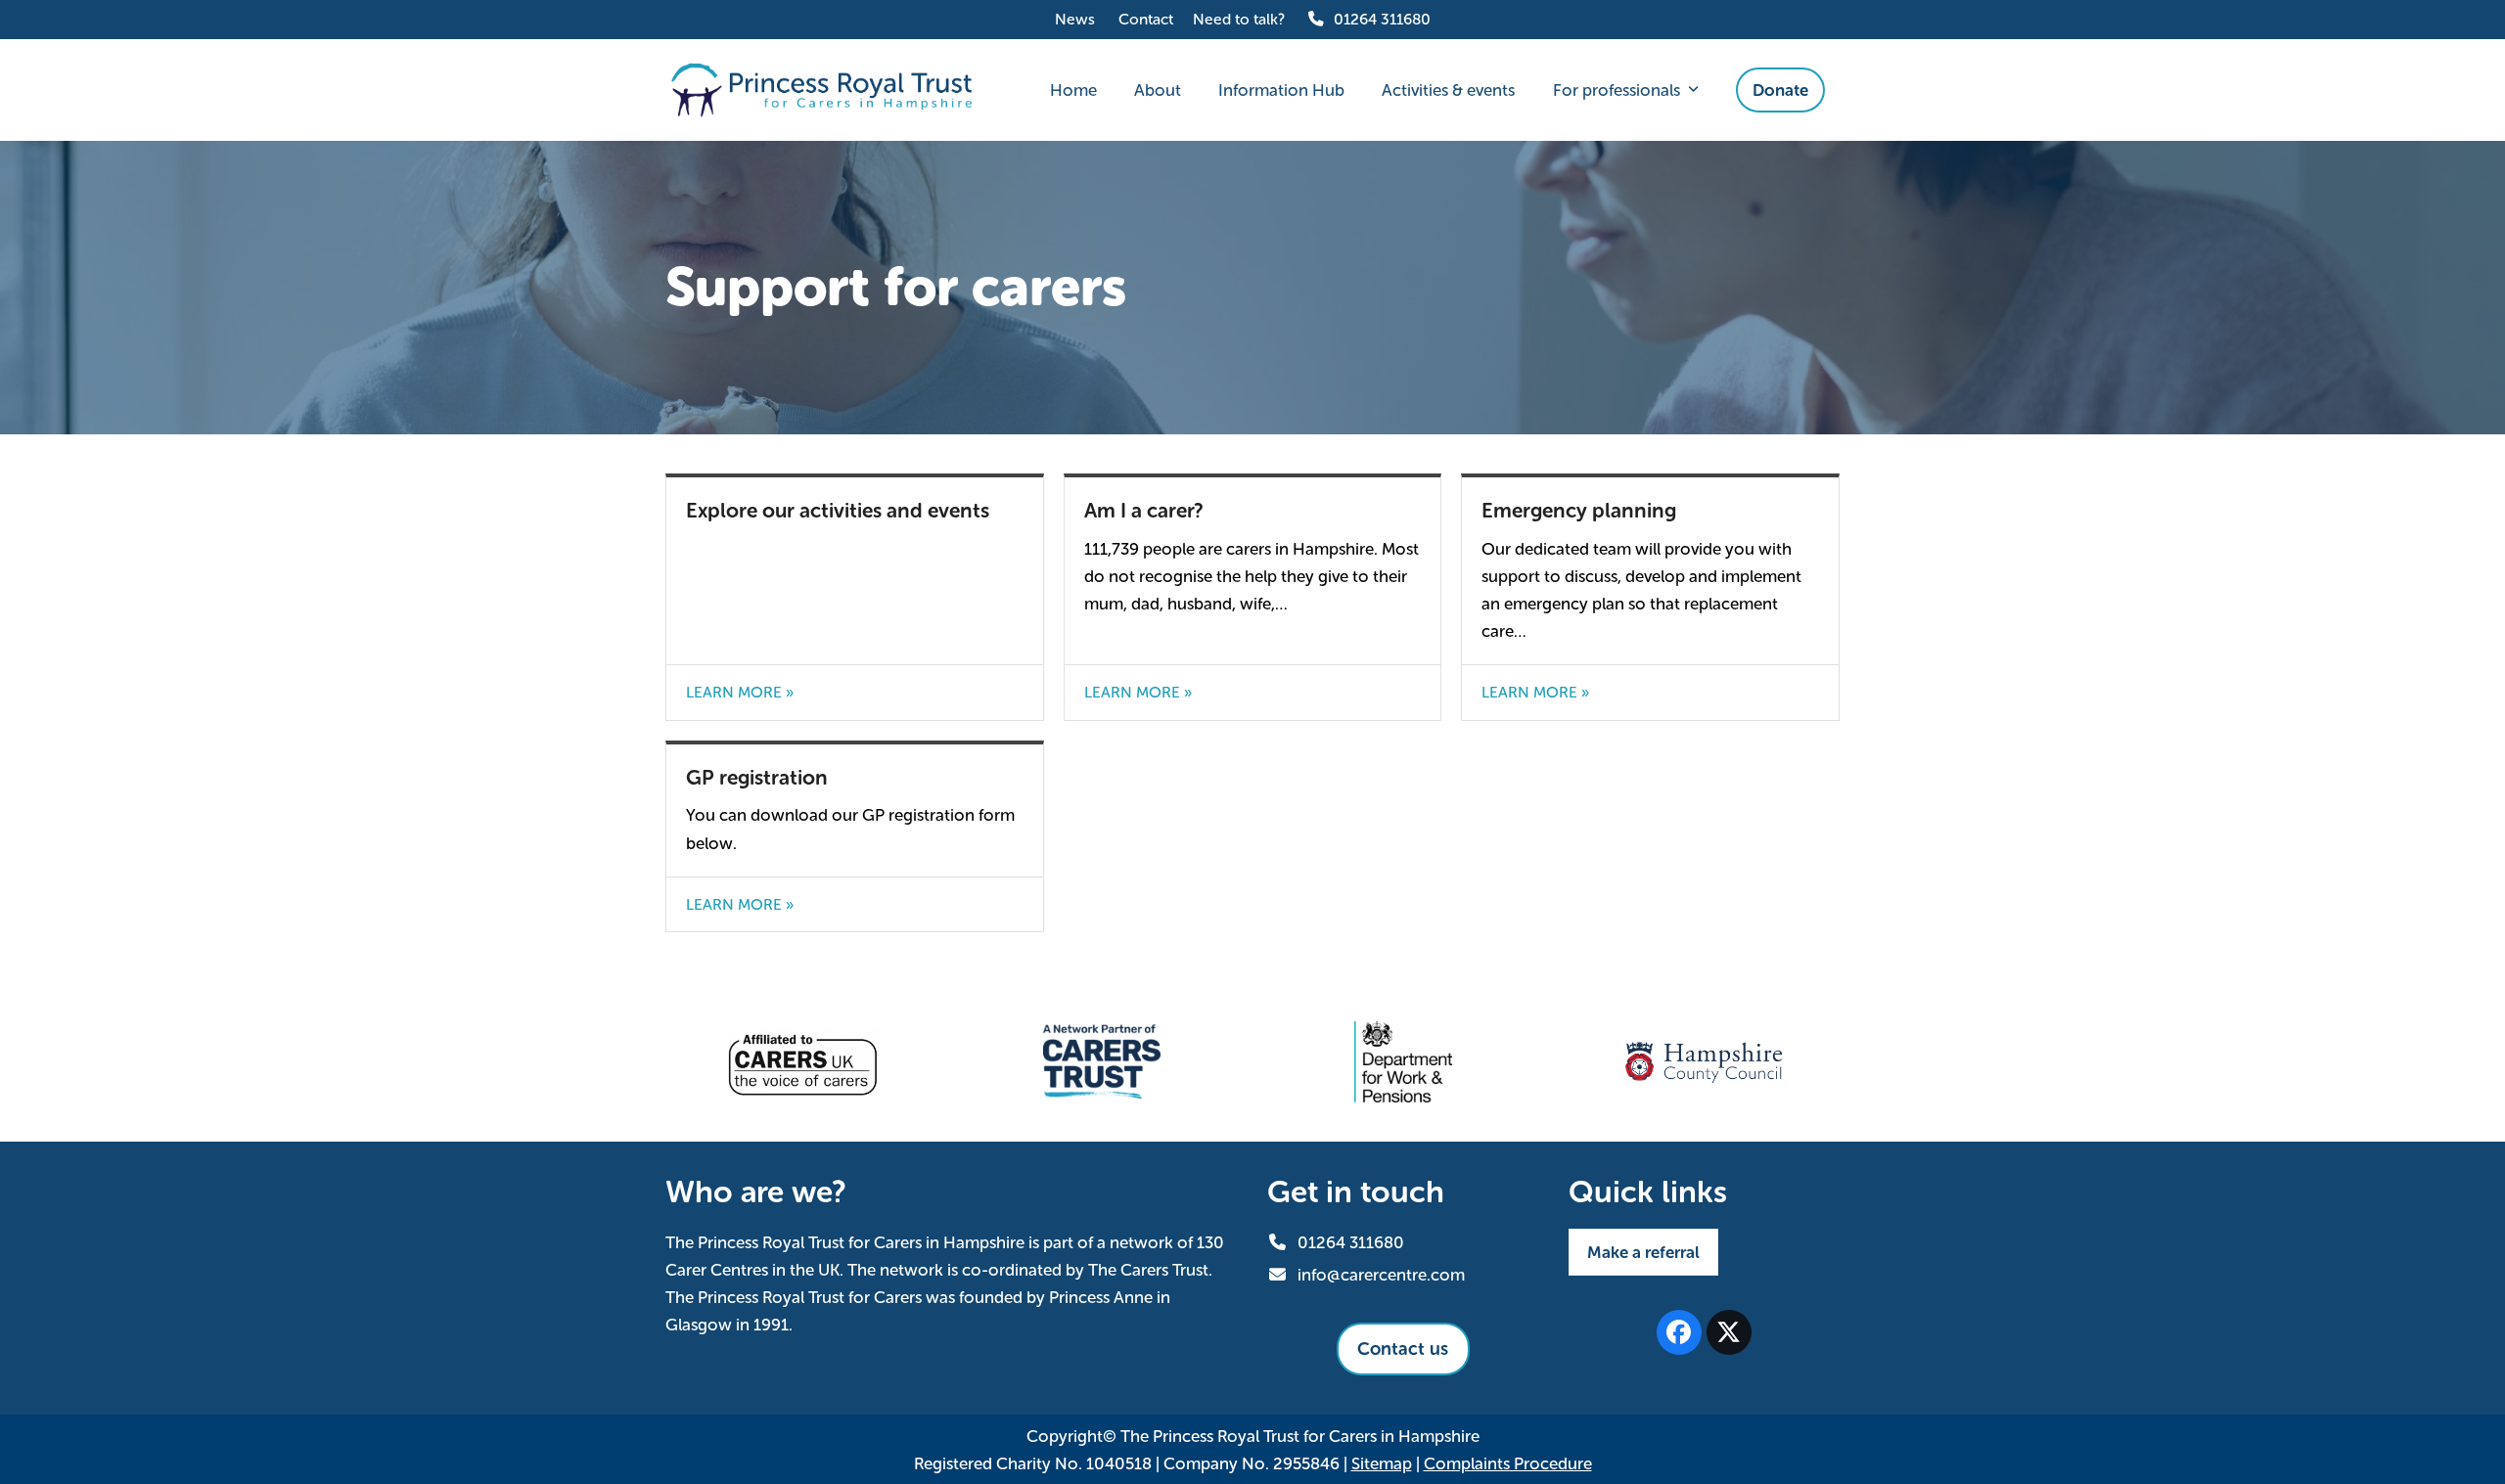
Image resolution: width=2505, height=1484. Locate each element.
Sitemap (1382, 1463)
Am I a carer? (1144, 510)
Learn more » (740, 692)
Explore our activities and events (838, 510)
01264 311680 (1382, 19)
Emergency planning (1579, 510)
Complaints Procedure (1508, 1463)
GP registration (757, 777)
